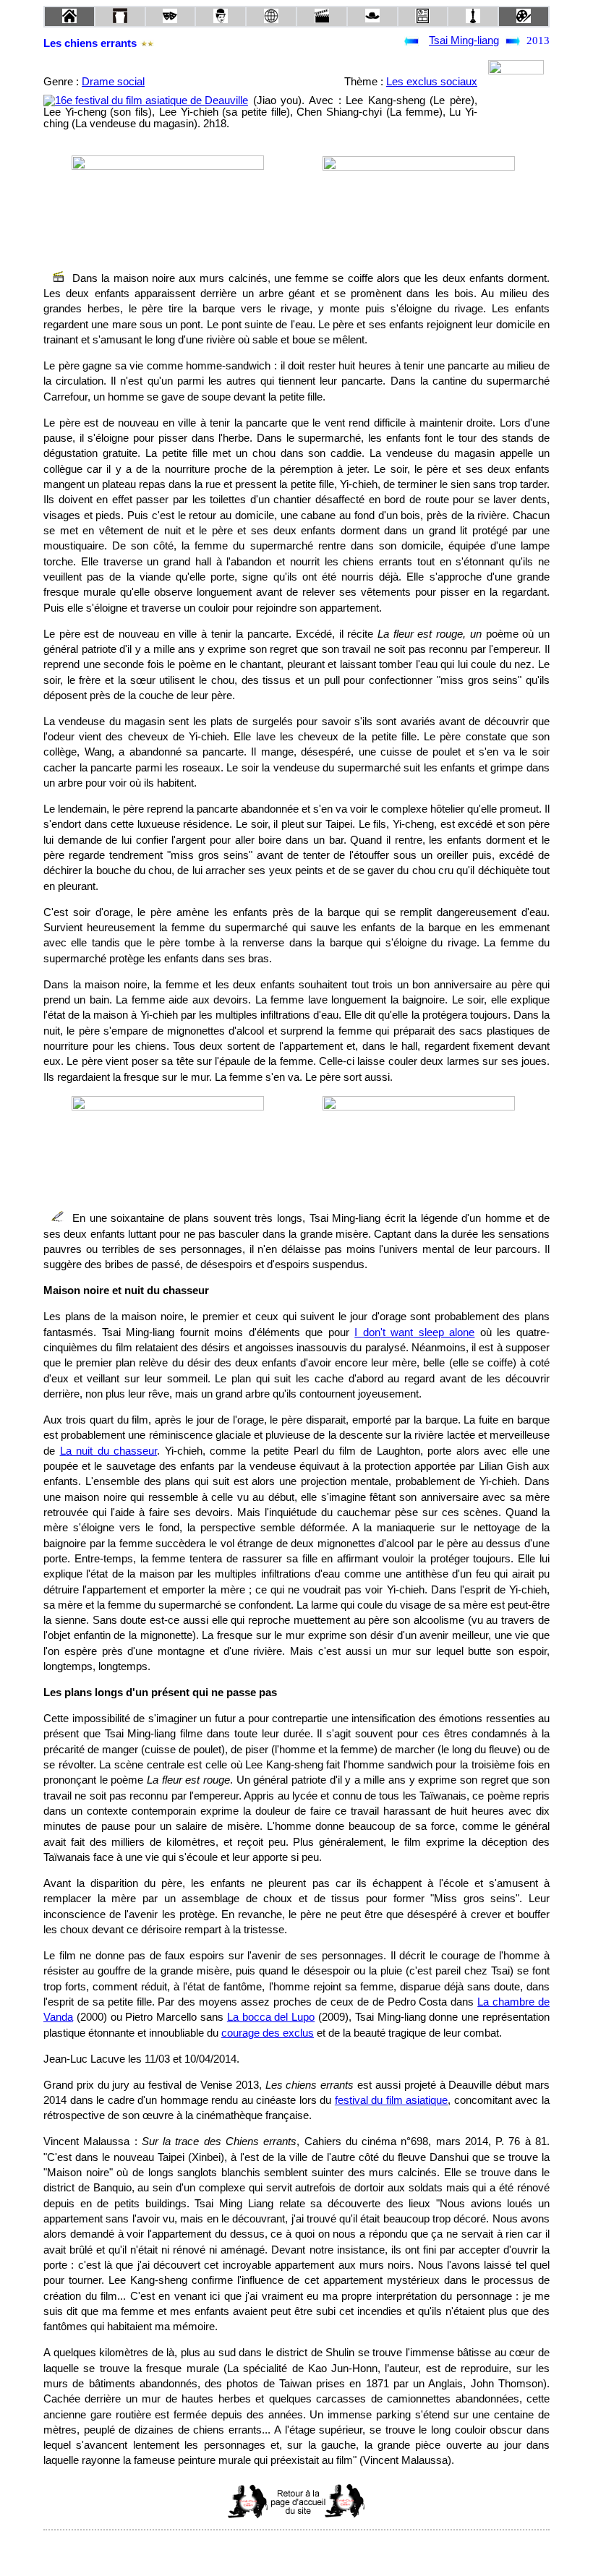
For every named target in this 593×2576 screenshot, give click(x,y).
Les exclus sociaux (432, 82)
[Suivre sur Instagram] (324, 2550)
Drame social (113, 82)
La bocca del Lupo (271, 2017)
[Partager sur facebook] (269, 2550)
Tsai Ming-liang (464, 40)
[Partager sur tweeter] (296, 2550)
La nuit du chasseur (109, 1451)
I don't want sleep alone (414, 1332)
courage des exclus (268, 2033)
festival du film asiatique (392, 2100)
